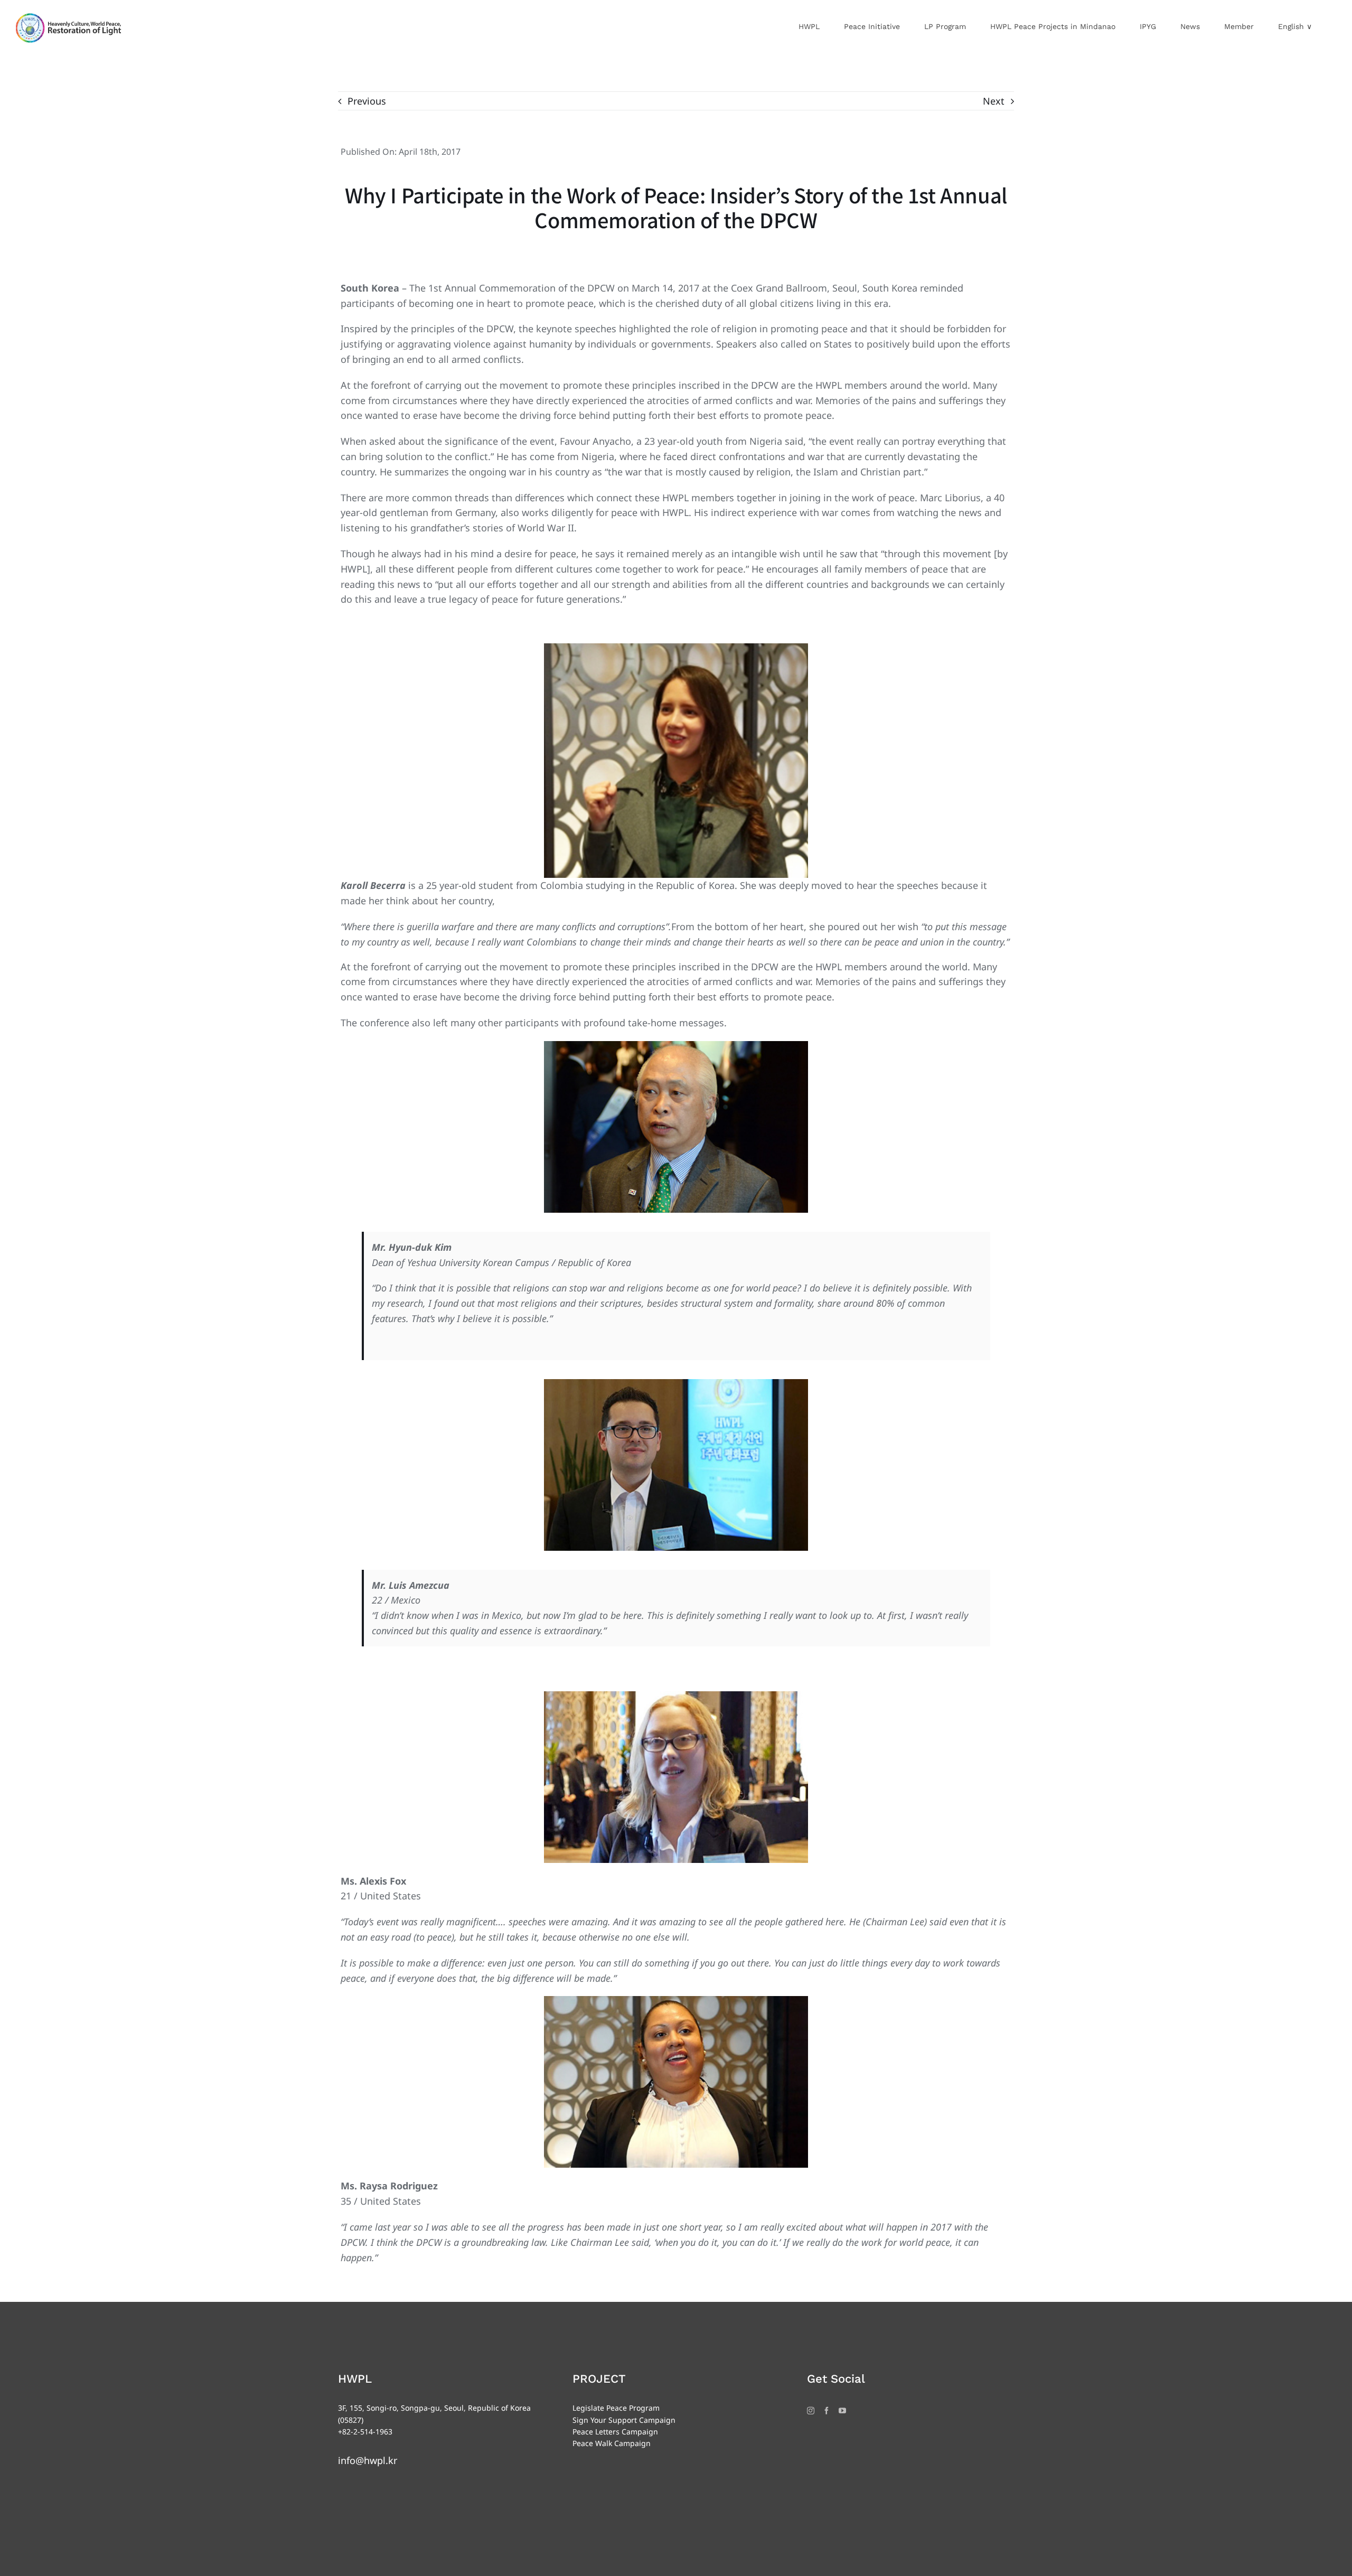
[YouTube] (842, 2411)
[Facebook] (827, 2411)
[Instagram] (811, 2411)
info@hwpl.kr (368, 2460)
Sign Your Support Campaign (624, 2420)
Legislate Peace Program (616, 2408)
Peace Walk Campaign (612, 2443)
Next (994, 101)
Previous (367, 101)
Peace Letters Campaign (615, 2432)
